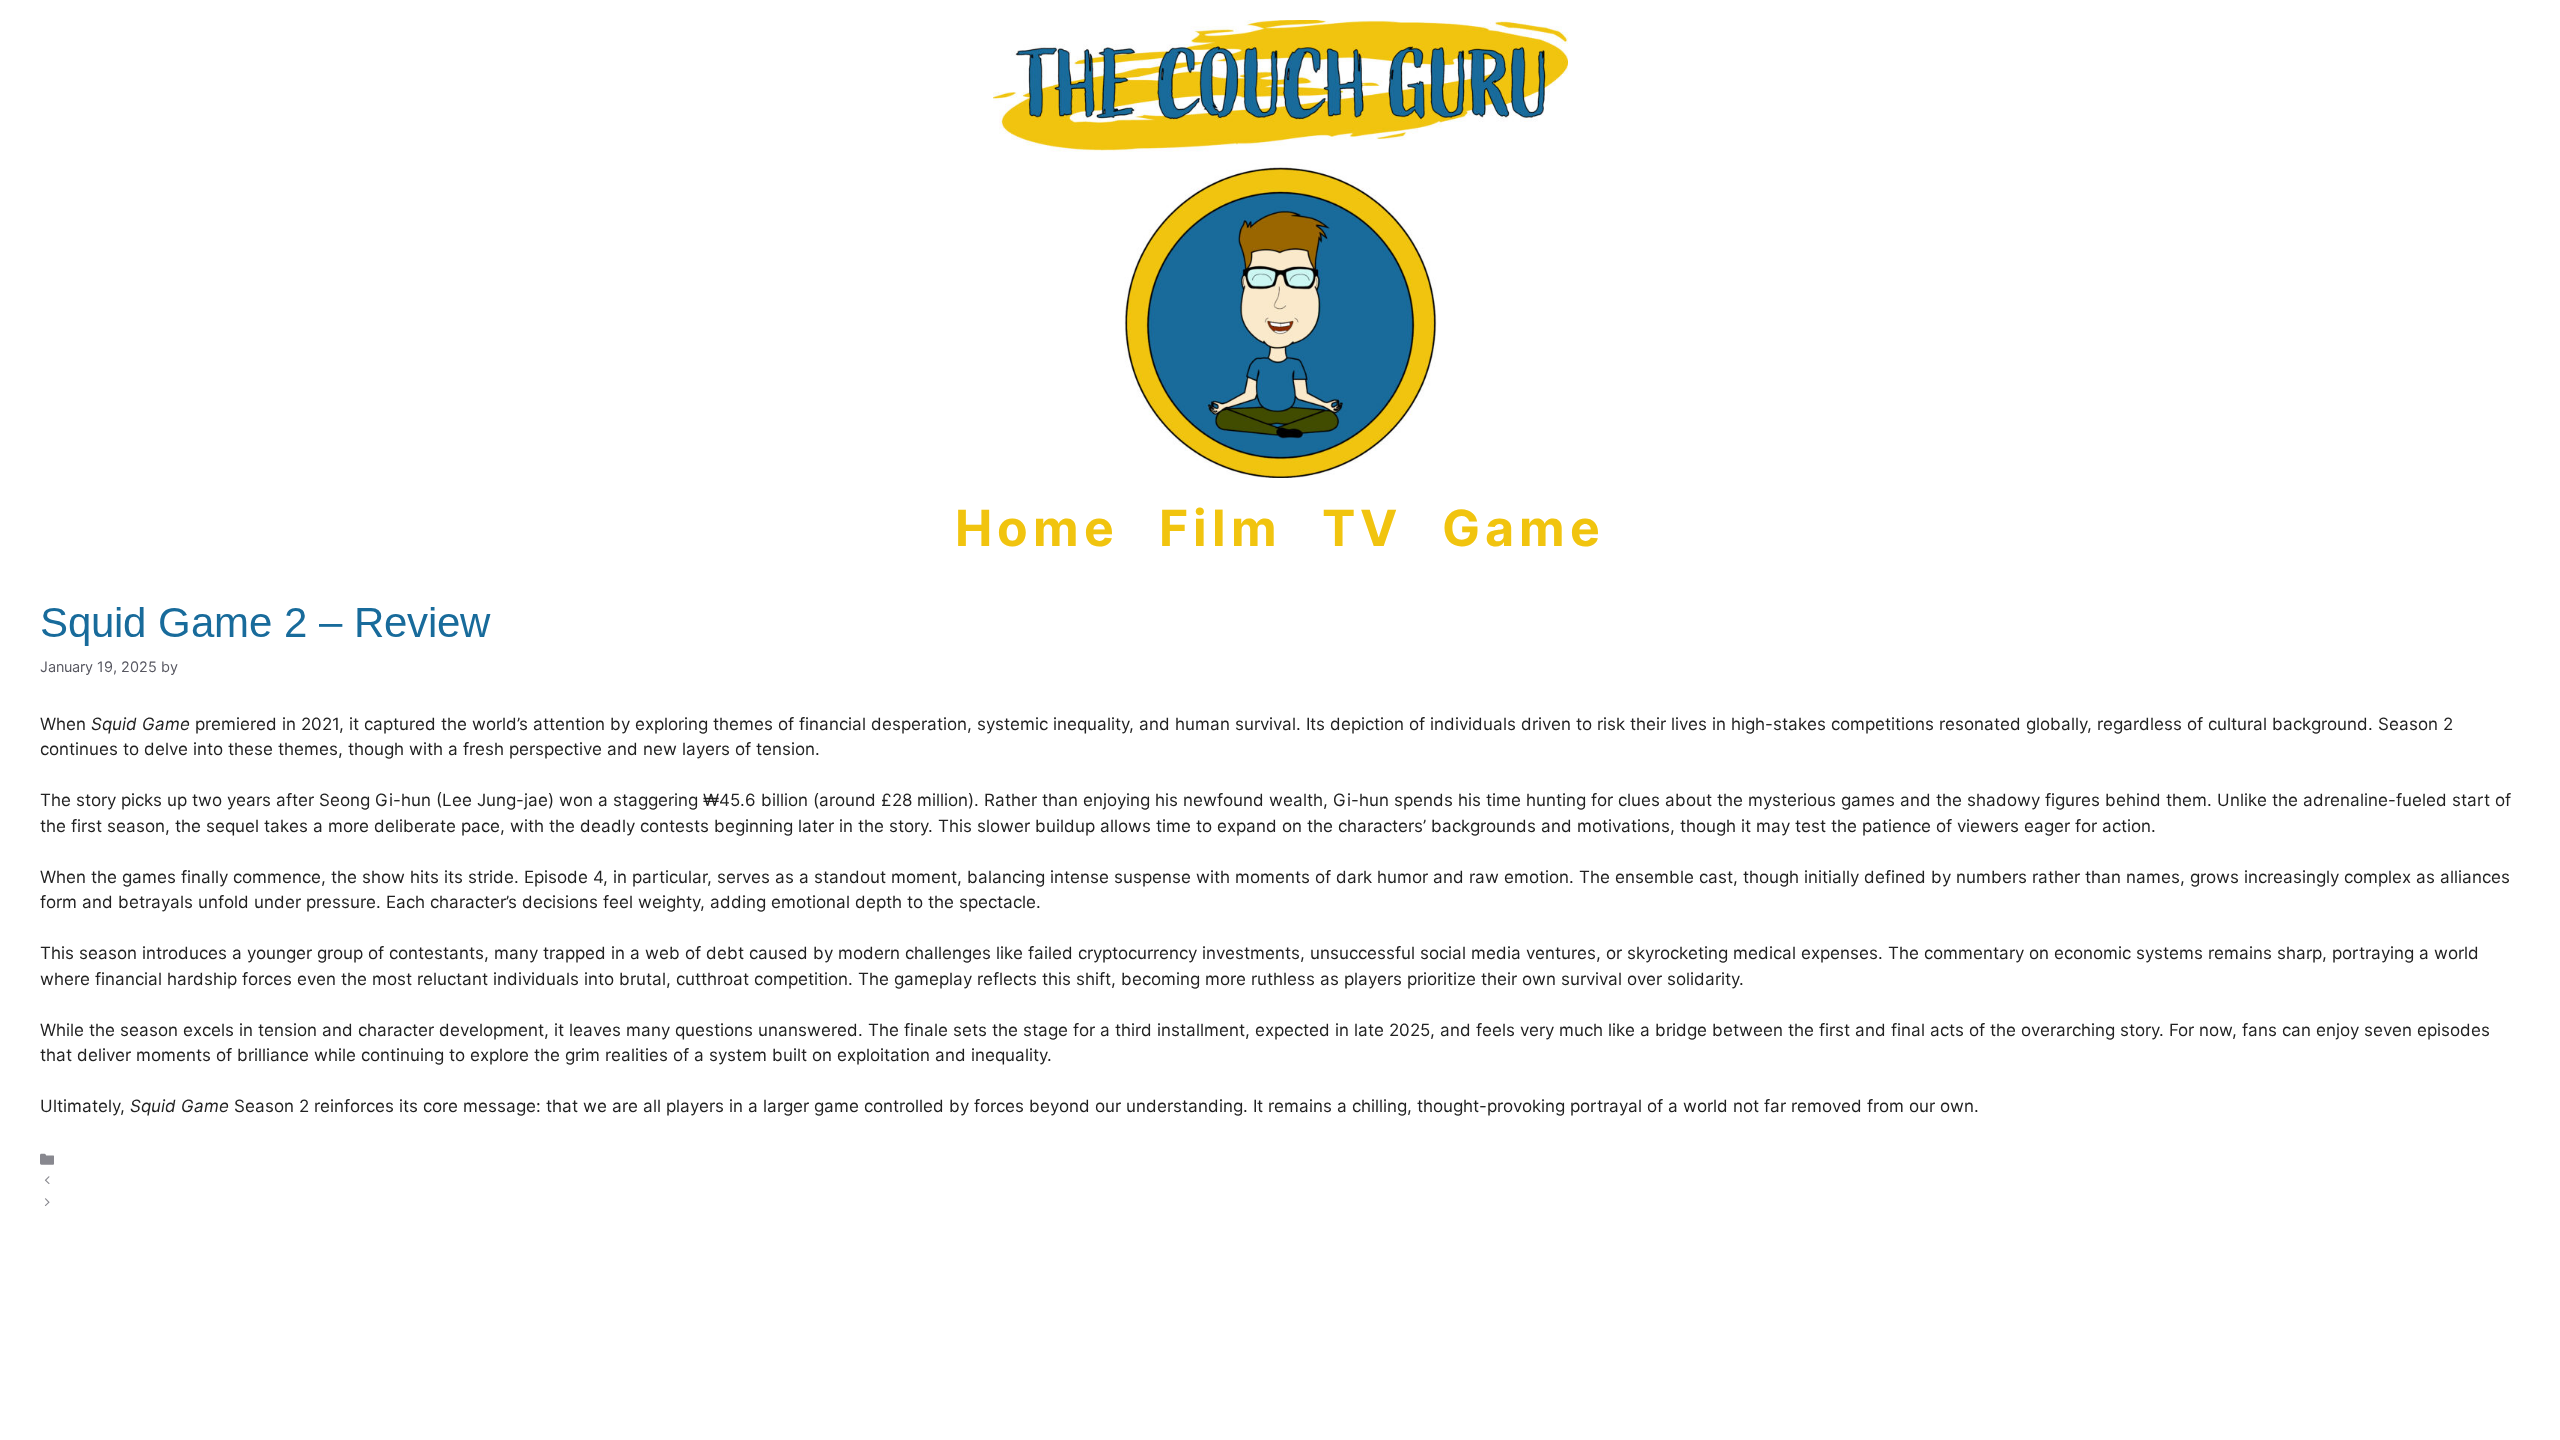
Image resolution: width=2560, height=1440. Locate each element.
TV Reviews (102, 1158)
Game (1523, 528)
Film (1220, 528)
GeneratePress (1350, 1283)
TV (1362, 528)
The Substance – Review (145, 1180)
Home (1037, 528)
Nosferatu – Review (128, 1202)
